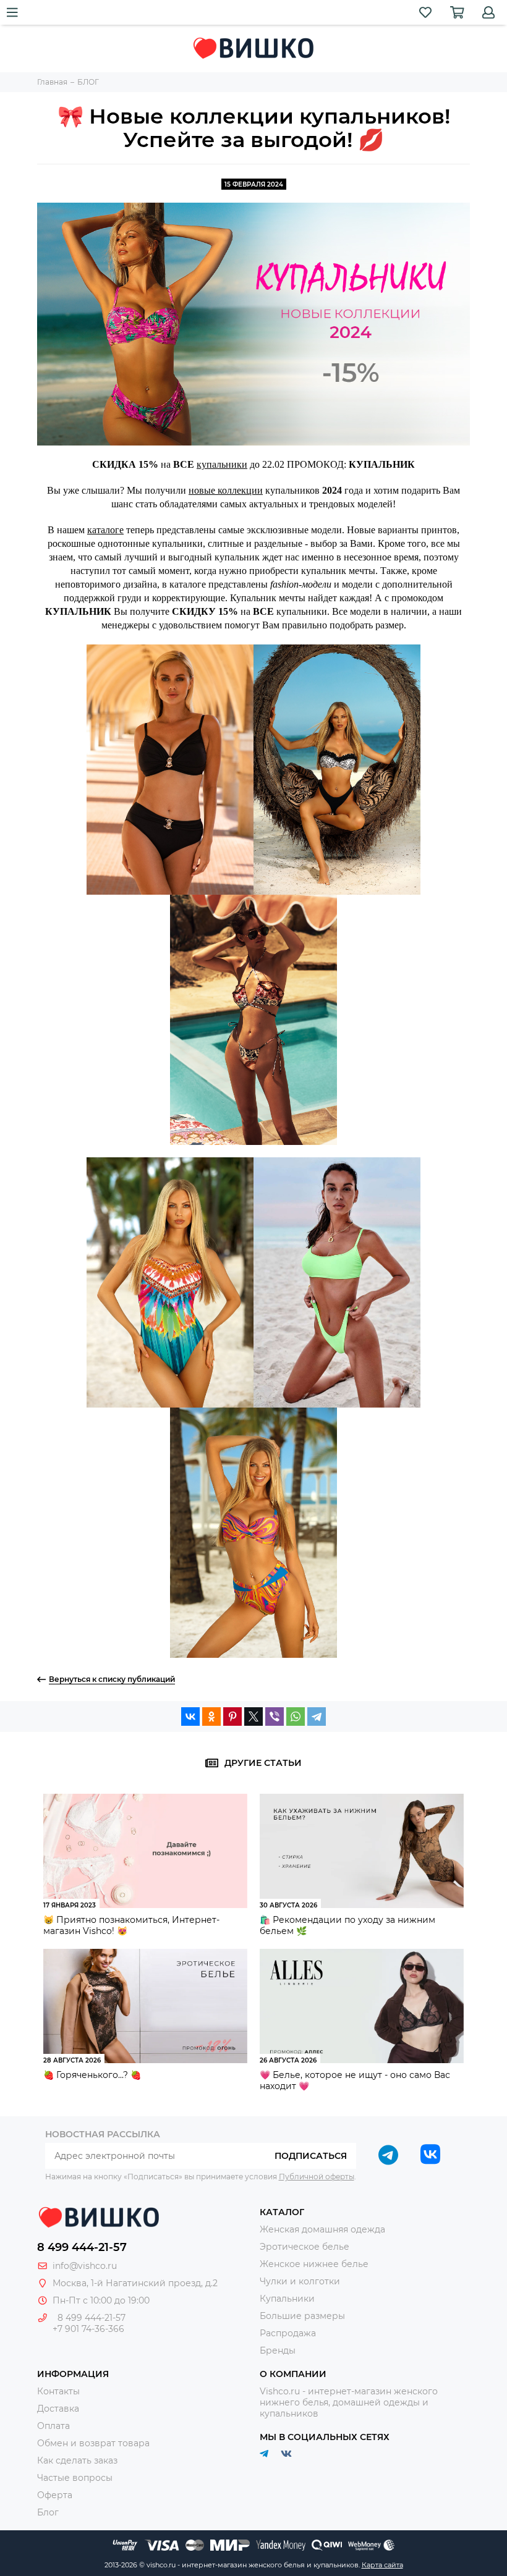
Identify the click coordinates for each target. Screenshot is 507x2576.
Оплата (53, 2426)
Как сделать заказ (77, 2460)
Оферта (55, 2495)
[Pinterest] (232, 1717)
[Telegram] (317, 1717)
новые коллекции (226, 490)
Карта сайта (382, 2565)
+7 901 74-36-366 (88, 2329)
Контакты (58, 2391)
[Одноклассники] (211, 1717)
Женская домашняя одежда (322, 2229)
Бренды (278, 2350)
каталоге (105, 530)
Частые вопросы (75, 2478)
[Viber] (275, 1717)
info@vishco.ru (85, 2266)
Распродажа (288, 2333)
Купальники (287, 2299)
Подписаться (311, 2156)
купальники (222, 464)
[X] (253, 1717)
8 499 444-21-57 (82, 2247)
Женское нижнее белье (314, 2264)
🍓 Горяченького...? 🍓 (92, 2075)
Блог (48, 2512)
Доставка (58, 2409)
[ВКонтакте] (190, 1717)
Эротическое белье (305, 2247)
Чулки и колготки (300, 2281)
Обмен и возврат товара (93, 2443)
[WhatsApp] (296, 1717)
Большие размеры (302, 2316)
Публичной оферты (317, 2177)
